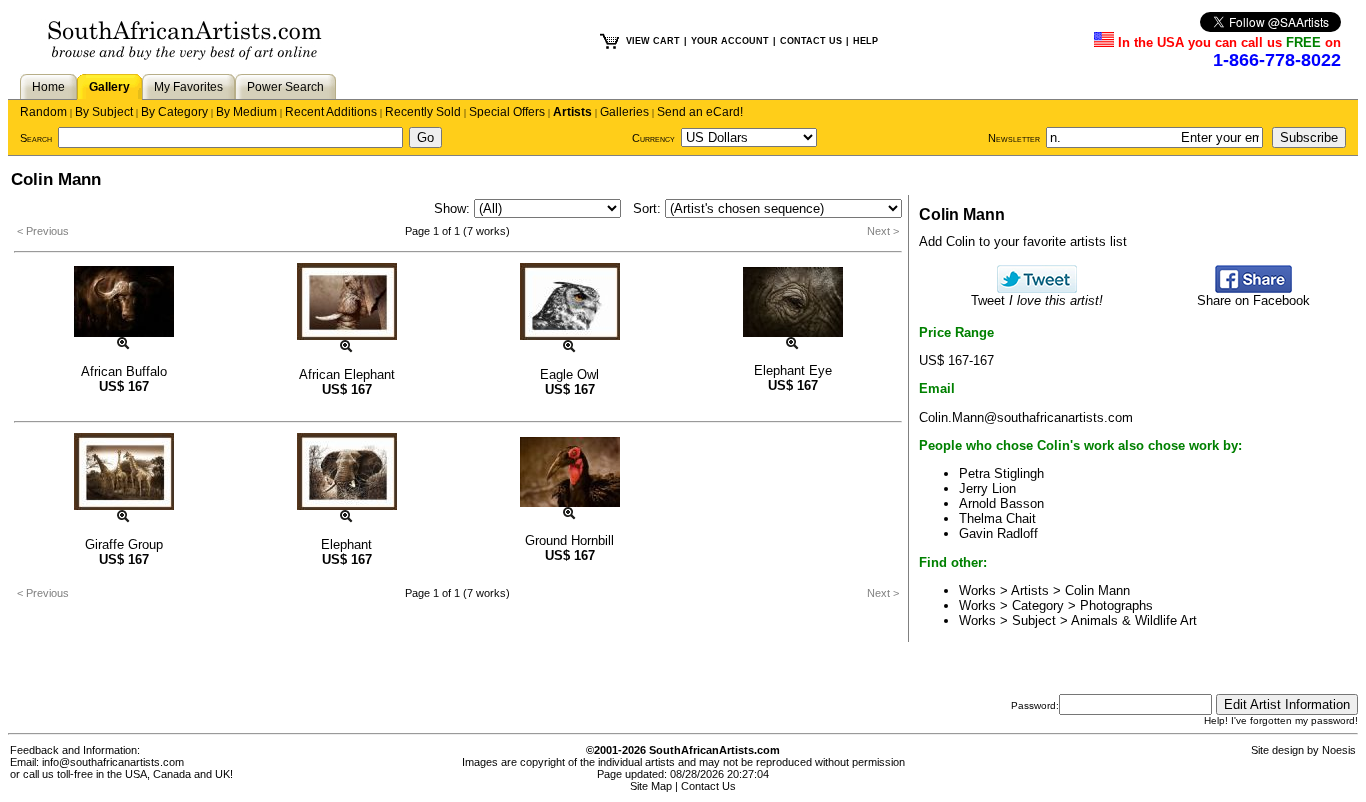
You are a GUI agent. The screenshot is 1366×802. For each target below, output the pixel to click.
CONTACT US (811, 41)
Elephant (346, 544)
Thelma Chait (997, 518)
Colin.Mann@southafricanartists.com (1026, 417)
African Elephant (347, 374)
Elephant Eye (793, 370)
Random (43, 112)
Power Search (285, 87)
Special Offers (507, 112)
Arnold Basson (1001, 503)
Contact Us (708, 786)
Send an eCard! (700, 112)
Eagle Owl (569, 374)
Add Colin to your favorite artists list (1023, 241)
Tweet (1037, 300)
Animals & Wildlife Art (1134, 620)
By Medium (246, 112)
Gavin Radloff (998, 533)
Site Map (651, 786)
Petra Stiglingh (1001, 473)
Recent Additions (331, 112)
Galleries (624, 112)
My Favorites (188, 87)
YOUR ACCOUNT (730, 41)
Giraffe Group (124, 544)
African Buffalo (124, 371)
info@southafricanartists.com (113, 762)
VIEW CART (653, 41)
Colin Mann (1097, 590)
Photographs (1116, 605)
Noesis (1339, 750)
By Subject (104, 112)
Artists (572, 112)
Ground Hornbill (569, 540)
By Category (174, 112)
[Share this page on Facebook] (1253, 288)
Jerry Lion (987, 488)
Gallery (109, 87)
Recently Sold (423, 112)
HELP (865, 41)
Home (48, 87)
